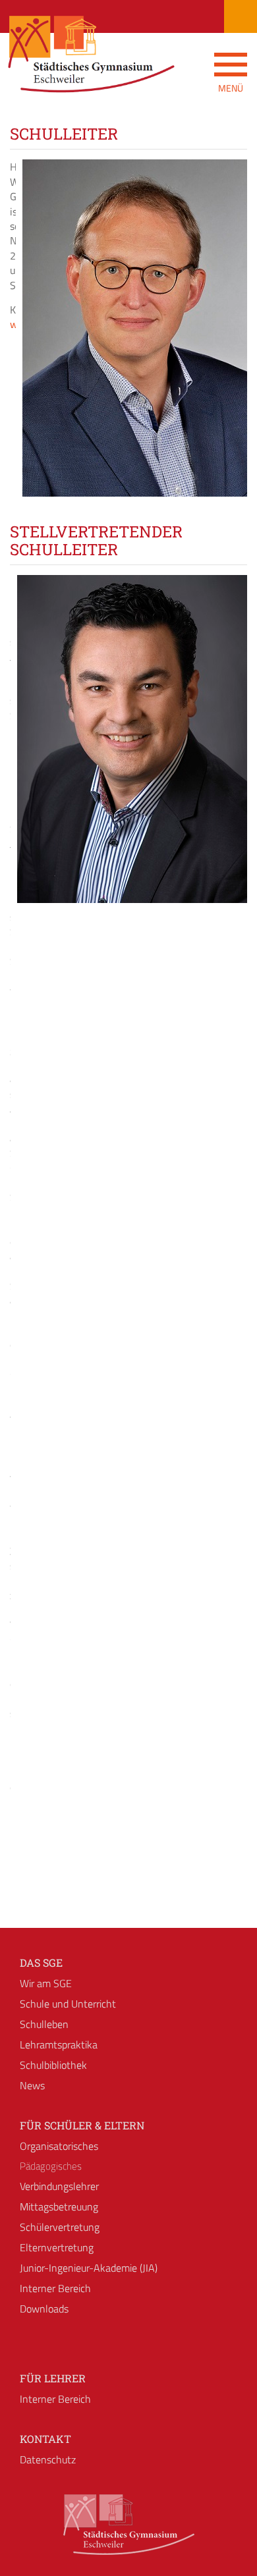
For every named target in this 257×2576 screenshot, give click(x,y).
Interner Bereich (55, 2288)
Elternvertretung (57, 2247)
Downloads (44, 2309)
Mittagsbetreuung (59, 2206)
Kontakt (45, 2439)
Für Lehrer (53, 2378)
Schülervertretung (60, 2227)
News (32, 2085)
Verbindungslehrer (59, 2186)
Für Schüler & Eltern (82, 2125)
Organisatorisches (59, 2146)
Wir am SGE (46, 1983)
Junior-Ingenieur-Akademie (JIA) (89, 2268)
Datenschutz (48, 2459)
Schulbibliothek (53, 2065)
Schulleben (44, 2024)
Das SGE (41, 1962)
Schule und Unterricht (68, 2004)
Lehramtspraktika (59, 2044)
